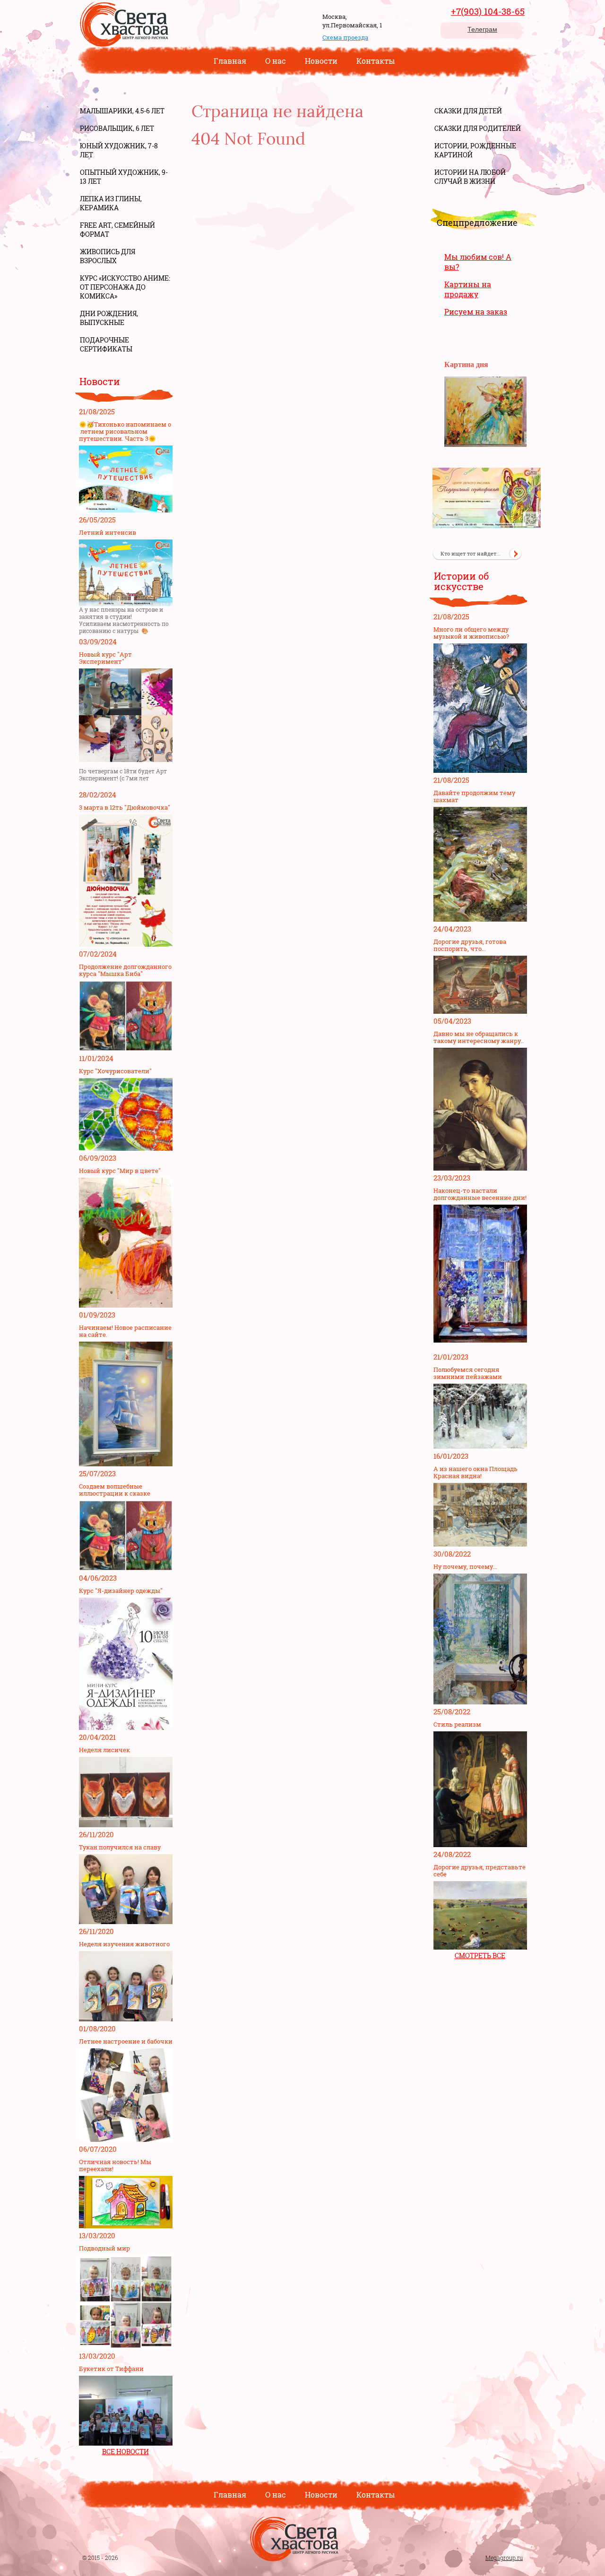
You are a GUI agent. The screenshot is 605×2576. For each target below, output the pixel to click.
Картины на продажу (468, 289)
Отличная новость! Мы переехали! (115, 2165)
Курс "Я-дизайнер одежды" (121, 1591)
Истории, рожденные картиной (475, 150)
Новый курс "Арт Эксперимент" (105, 658)
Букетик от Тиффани (111, 2369)
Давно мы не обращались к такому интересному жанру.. (479, 1037)
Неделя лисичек (104, 1750)
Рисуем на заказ (476, 312)
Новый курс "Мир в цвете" (120, 1171)
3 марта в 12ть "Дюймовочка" (125, 808)
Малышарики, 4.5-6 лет (122, 111)
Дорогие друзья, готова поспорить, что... (470, 945)
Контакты (376, 61)
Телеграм (482, 29)
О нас (276, 61)
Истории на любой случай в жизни (470, 177)
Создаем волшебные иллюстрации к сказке (115, 1490)
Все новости (125, 2452)
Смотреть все (480, 1956)
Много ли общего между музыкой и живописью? (471, 633)
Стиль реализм (457, 1724)
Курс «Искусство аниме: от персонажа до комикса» (125, 287)
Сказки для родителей (478, 128)
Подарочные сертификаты (106, 344)
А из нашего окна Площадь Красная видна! (475, 1472)
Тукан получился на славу (120, 1847)
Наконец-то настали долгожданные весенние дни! (480, 1194)
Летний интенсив (108, 533)
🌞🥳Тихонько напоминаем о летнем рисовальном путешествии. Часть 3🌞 (125, 432)
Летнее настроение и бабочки (126, 2041)
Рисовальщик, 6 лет (117, 128)
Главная (230, 61)
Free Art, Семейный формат (117, 230)
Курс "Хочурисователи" (115, 1071)
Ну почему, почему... (465, 1567)
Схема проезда (345, 37)
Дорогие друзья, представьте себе (480, 1871)
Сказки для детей (468, 111)
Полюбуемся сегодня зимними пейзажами (468, 1373)
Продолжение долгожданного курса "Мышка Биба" (125, 970)
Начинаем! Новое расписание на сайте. (125, 1331)
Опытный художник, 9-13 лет (124, 177)
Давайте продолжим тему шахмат (474, 796)
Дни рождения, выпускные (109, 318)
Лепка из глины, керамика (111, 203)
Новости (321, 61)
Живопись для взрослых (108, 256)
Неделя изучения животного (124, 1944)
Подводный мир (104, 2248)
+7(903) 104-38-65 (488, 11)
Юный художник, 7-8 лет (119, 150)
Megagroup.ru (504, 2558)
